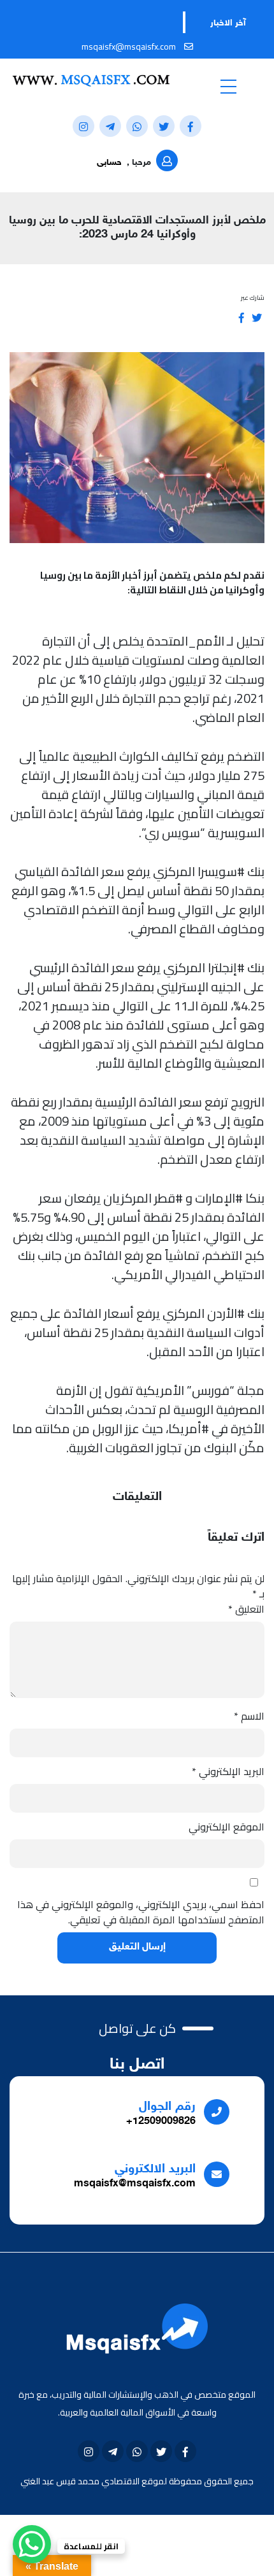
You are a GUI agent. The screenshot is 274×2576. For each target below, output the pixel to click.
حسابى (109, 163)
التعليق (246, 1609)
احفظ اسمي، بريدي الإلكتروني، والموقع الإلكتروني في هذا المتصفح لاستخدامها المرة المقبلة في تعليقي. (141, 1912)
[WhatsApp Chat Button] (32, 2544)
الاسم (249, 1716)
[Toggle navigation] (228, 86)
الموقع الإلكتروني (227, 1827)
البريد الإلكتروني (228, 1771)
